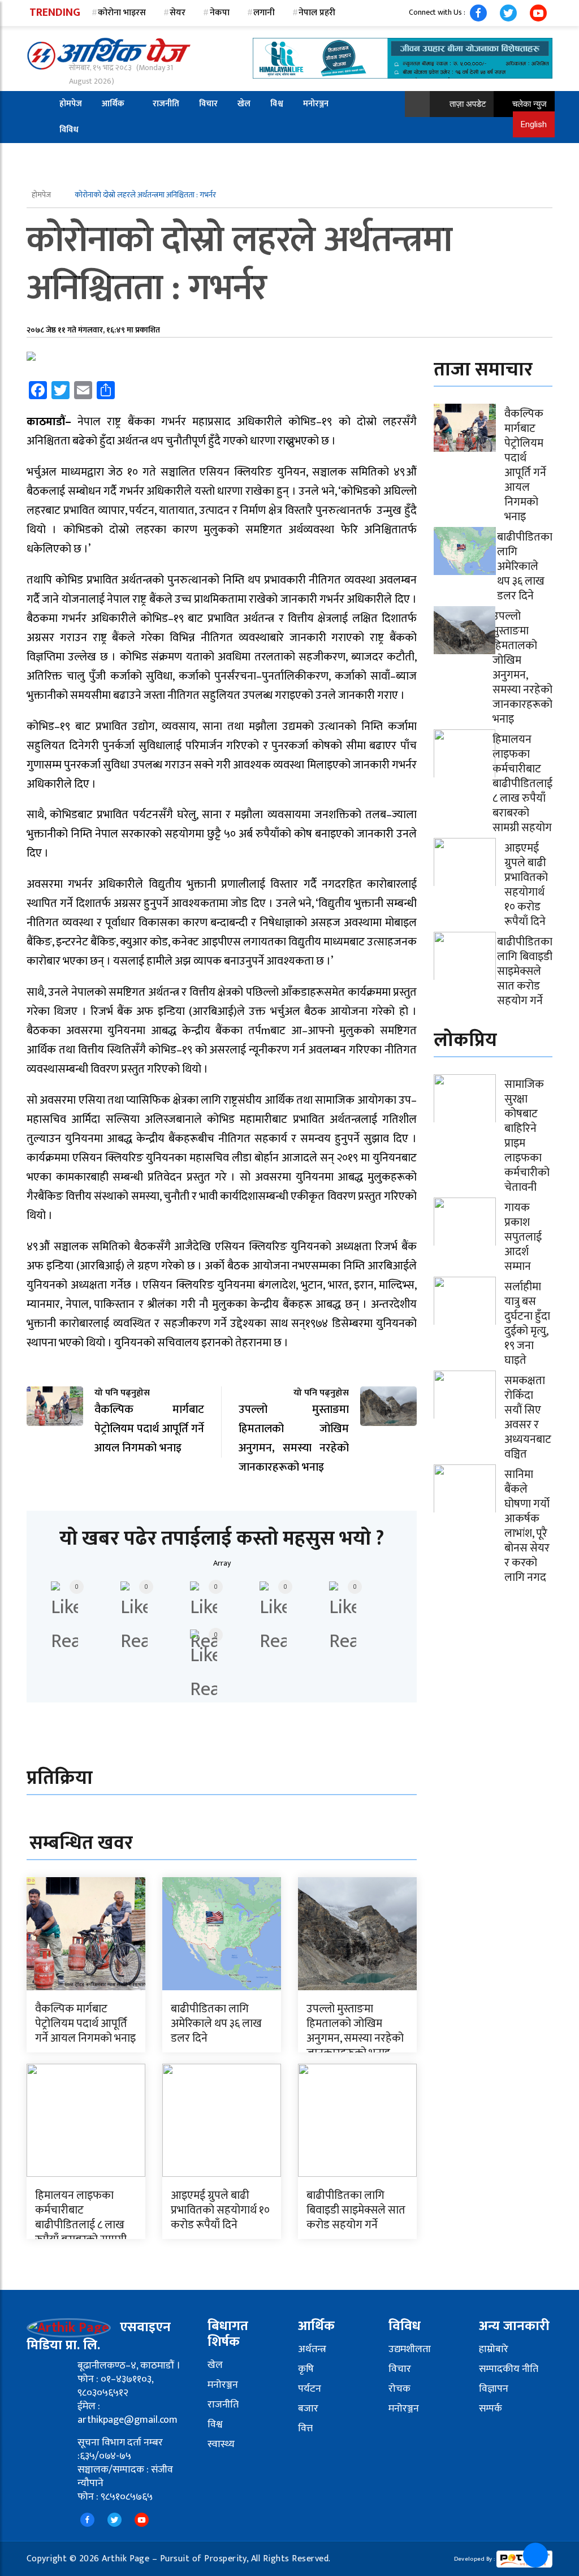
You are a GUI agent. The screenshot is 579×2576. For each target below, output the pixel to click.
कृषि (306, 2369)
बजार (308, 2409)
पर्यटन (310, 2389)
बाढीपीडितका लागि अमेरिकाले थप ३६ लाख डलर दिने (216, 2024)
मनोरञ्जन (316, 104)
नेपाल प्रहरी (317, 13)
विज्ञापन (494, 2389)
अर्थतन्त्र (312, 2349)
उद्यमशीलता (410, 2349)
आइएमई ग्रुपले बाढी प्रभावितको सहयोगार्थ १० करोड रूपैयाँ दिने (220, 2210)
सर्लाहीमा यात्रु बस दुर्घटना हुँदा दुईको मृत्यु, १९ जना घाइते (527, 1324)
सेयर (178, 13)
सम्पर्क (491, 2409)
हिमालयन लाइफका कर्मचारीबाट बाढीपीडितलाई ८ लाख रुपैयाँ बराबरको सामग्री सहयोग (81, 2225)
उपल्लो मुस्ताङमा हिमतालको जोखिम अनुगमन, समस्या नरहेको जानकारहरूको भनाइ (355, 2031)
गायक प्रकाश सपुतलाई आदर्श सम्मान (523, 1237)
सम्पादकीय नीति (509, 2369)
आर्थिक (113, 104)
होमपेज (71, 104)
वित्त (305, 2428)
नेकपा (220, 13)
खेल (244, 104)
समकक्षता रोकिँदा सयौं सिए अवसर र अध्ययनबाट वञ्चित (528, 1417)
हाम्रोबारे (494, 2349)
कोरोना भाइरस (122, 13)
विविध (69, 130)
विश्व (277, 104)
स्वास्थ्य (221, 2444)
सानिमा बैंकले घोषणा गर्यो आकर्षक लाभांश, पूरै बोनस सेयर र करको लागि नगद (527, 1526)
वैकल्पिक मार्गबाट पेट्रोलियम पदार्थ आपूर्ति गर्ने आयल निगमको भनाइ (85, 2024)
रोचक (399, 2389)
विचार (208, 104)
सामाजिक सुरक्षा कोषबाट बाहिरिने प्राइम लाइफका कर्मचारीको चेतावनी (527, 1136)
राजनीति (166, 104)
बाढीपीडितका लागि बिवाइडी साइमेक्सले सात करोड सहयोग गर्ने (356, 2210)
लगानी (264, 13)
